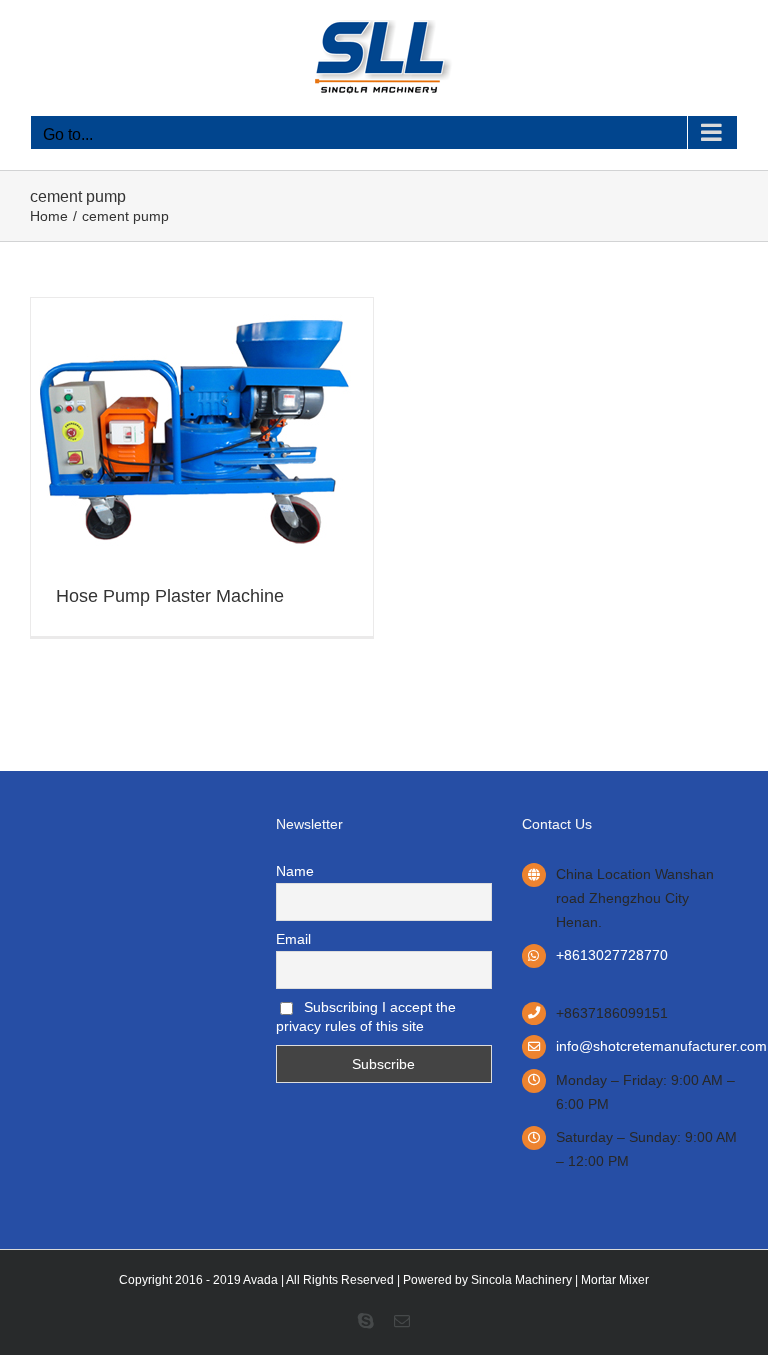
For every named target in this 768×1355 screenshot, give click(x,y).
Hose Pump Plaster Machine (170, 596)
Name (295, 871)
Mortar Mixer (615, 1280)
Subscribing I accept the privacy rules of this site (366, 1016)
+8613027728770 (612, 955)
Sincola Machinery (521, 1280)
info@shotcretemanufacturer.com (647, 1046)
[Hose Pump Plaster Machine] (191, 312)
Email (293, 939)
